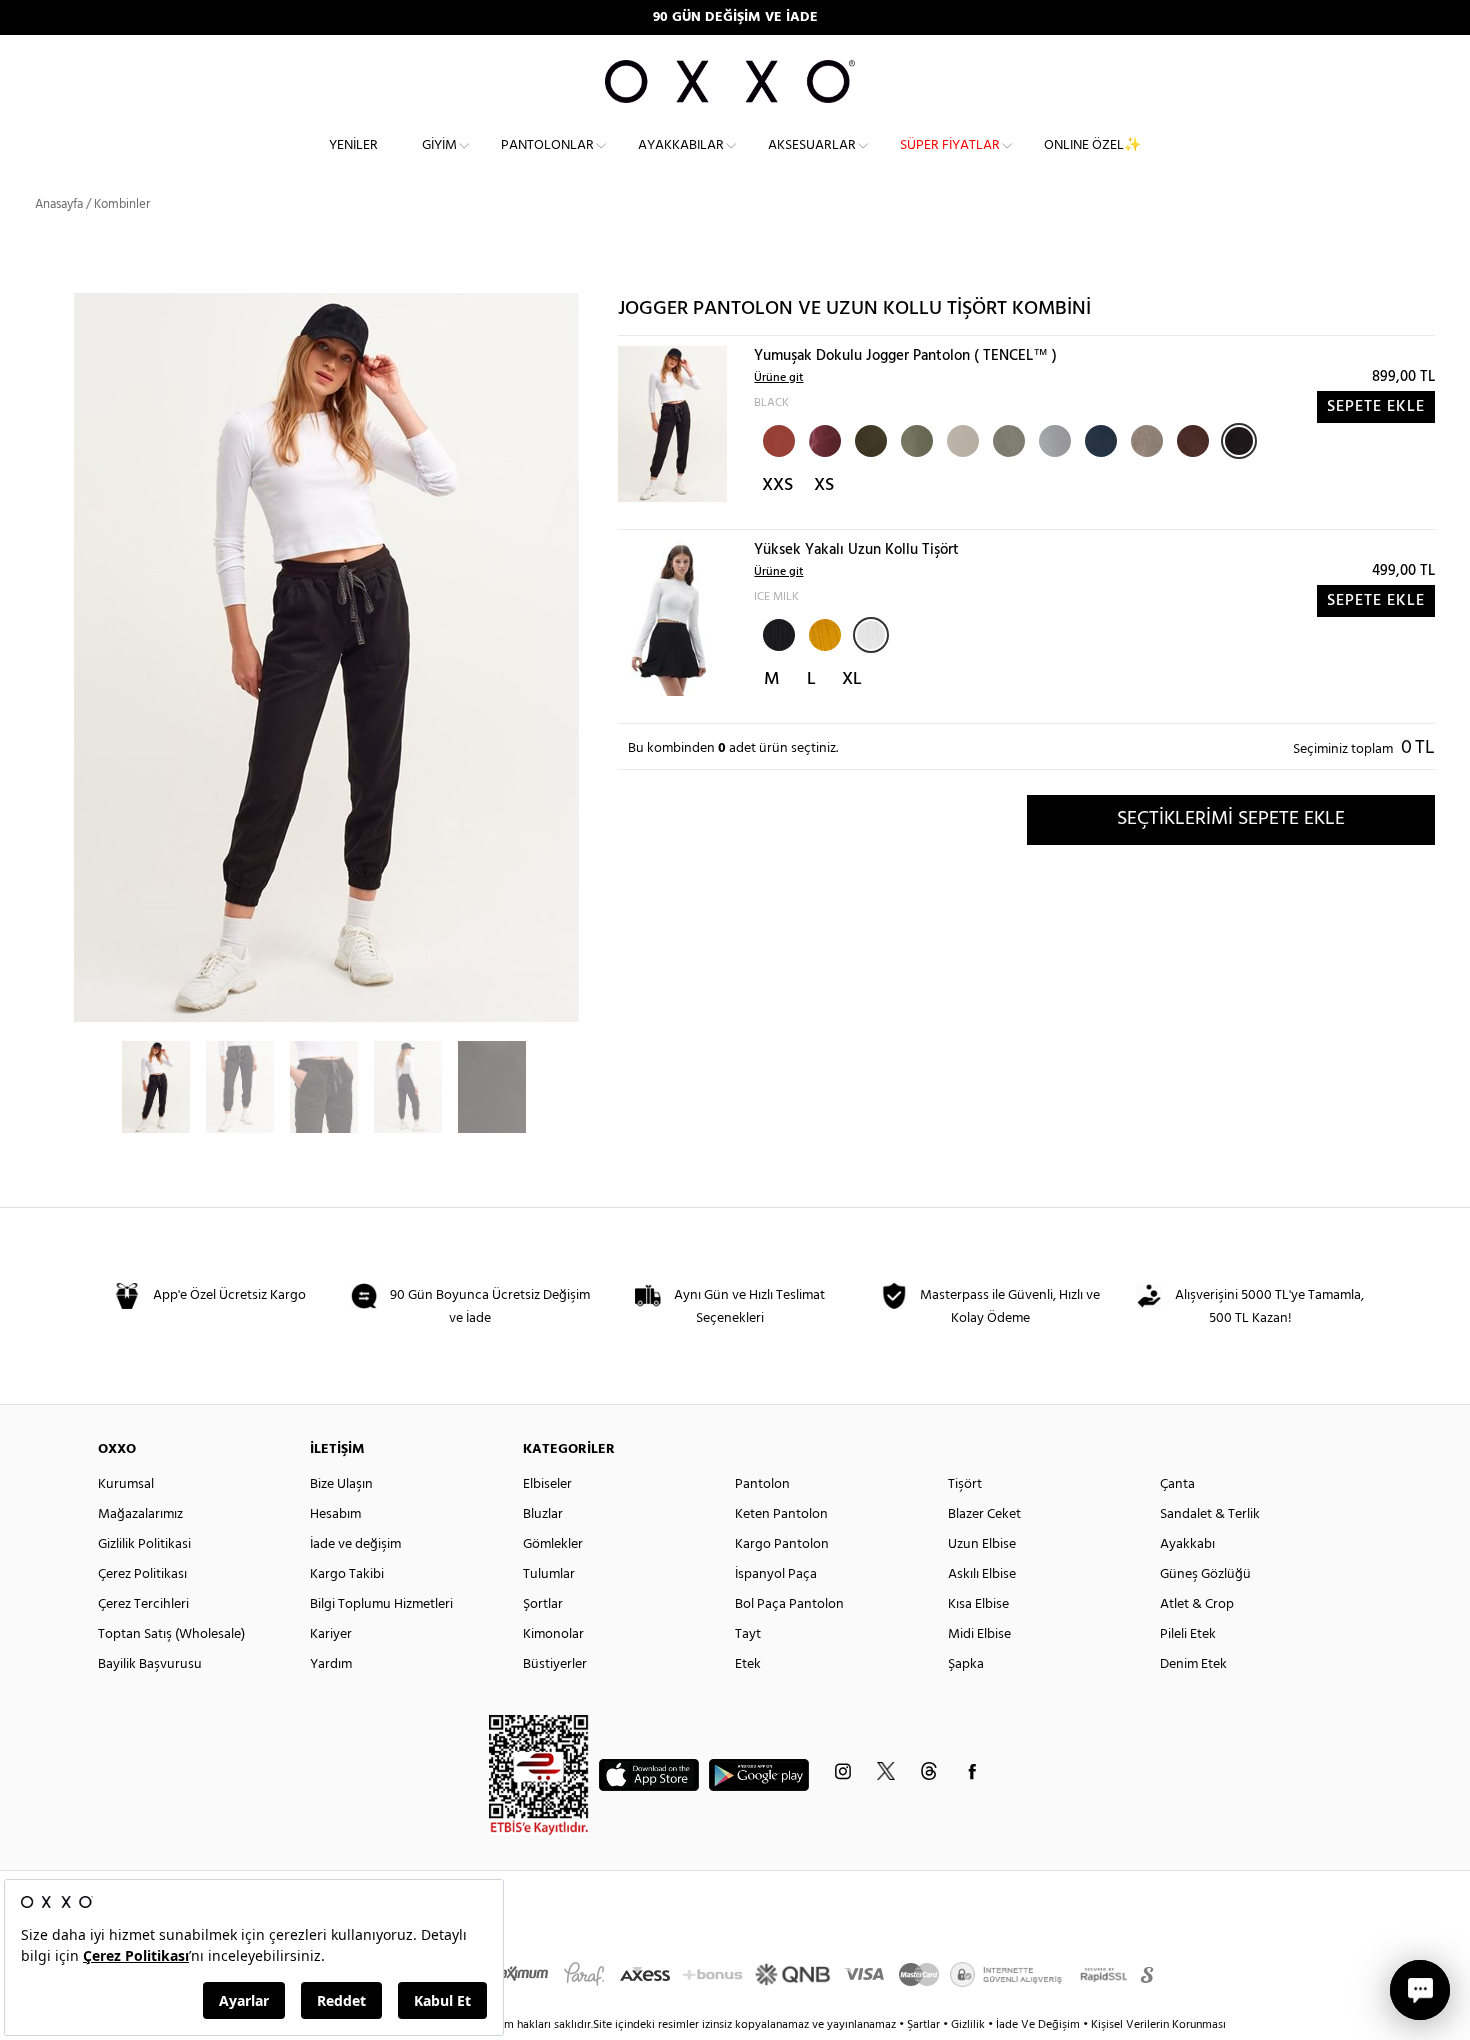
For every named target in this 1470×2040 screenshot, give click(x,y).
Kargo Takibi (347, 1574)
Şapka (966, 1664)
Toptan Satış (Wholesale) (171, 1634)
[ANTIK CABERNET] (823, 439)
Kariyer (331, 1634)
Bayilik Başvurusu (150, 1664)
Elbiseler (547, 1484)
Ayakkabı (1187, 1544)
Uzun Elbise (982, 1544)
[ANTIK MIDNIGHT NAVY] (1099, 439)
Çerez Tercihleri (143, 1604)
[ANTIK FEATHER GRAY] (961, 439)
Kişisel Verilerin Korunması (1158, 2025)
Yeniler (353, 145)
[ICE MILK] (871, 635)
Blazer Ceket (984, 1514)
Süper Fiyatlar (950, 145)
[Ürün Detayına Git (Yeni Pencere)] (672, 423)
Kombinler (122, 204)
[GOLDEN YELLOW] (823, 633)
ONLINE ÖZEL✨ (1092, 145)
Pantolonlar (547, 145)
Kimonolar (553, 1634)
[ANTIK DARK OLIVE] (869, 439)
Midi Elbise (979, 1634)
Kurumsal (126, 1484)
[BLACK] (1239, 441)
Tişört (965, 1484)
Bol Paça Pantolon (789, 1604)
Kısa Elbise (978, 1604)
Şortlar (543, 1604)
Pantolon (762, 1484)
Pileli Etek (1188, 1634)
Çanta (1177, 1484)
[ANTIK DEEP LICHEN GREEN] (915, 439)
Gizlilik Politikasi (144, 1544)
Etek (748, 1664)
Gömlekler (553, 1544)
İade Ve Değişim (1038, 2025)
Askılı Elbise (982, 1574)
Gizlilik (969, 2025)
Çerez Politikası (142, 1574)
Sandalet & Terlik (1210, 1514)
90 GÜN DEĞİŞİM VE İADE (735, 17)
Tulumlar (549, 1574)
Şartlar (925, 2025)
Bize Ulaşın (341, 1484)
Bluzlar (543, 1514)
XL (852, 679)
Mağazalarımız (140, 1514)
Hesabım (335, 1514)
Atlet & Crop (1197, 1604)
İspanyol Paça (776, 1574)
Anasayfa (59, 204)
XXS (777, 485)
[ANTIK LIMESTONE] (1053, 439)
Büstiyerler (555, 1664)
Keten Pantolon (781, 1514)
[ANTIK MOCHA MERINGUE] (1145, 439)
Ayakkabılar (681, 145)
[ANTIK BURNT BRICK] (777, 439)
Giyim (439, 145)
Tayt (748, 1634)
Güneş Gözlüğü (1205, 1574)
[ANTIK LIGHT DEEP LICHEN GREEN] (1007, 439)
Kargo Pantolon (782, 1544)
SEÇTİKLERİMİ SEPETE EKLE (1231, 819)
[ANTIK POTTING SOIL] (1191, 439)
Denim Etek (1193, 1664)
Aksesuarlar (812, 145)
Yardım (331, 1664)
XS (824, 485)
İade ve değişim (355, 1544)
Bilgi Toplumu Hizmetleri (381, 1604)
